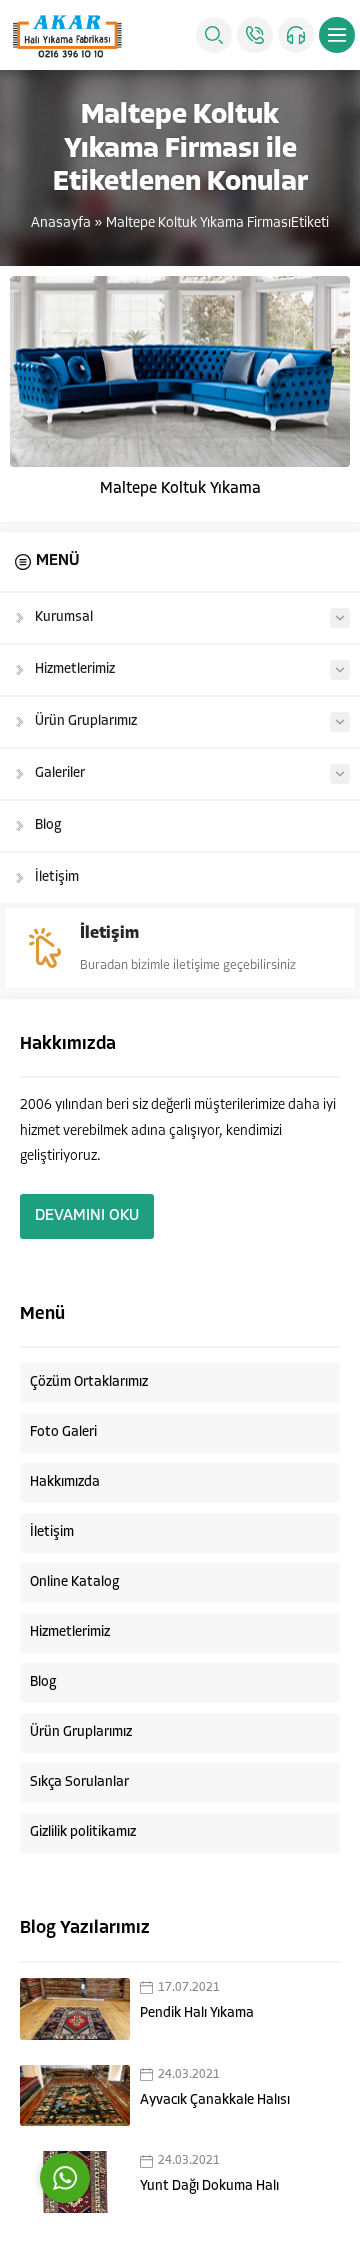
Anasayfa (61, 223)
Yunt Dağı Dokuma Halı (209, 2186)
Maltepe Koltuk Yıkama (180, 489)
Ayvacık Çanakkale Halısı (215, 2100)
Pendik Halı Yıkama (197, 2013)
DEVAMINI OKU (87, 1216)
